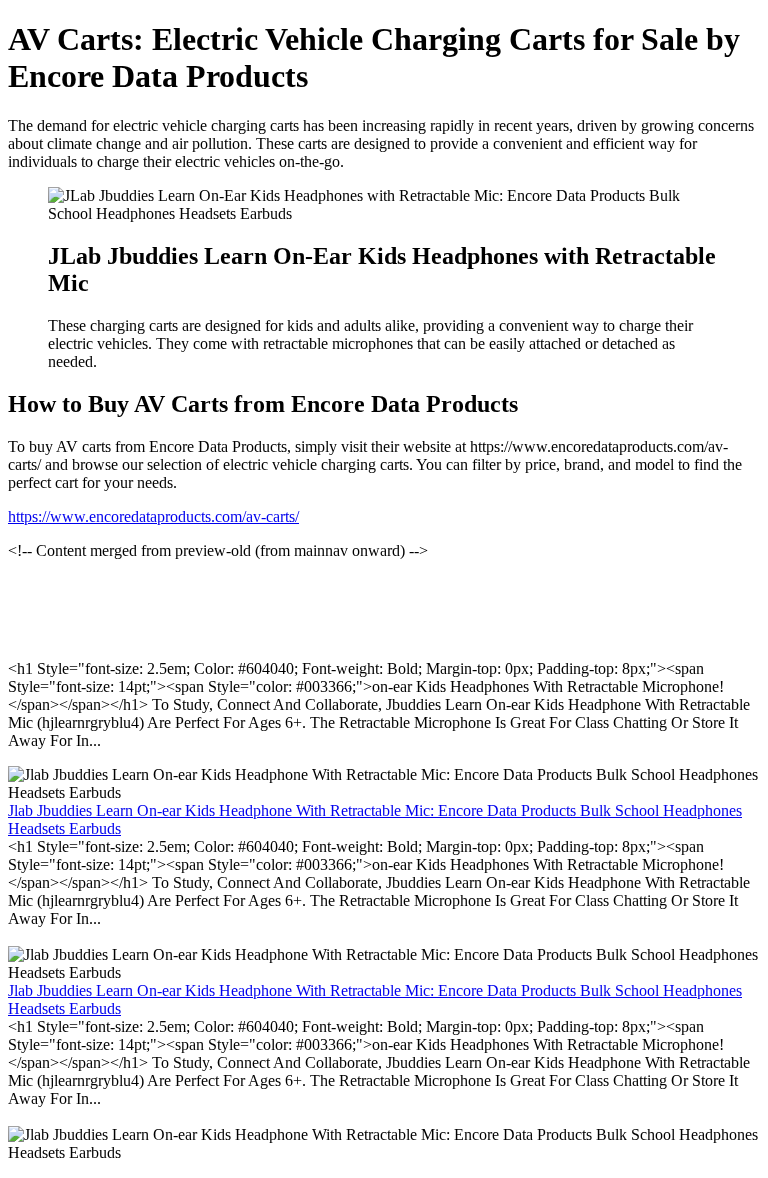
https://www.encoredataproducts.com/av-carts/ (153, 516)
